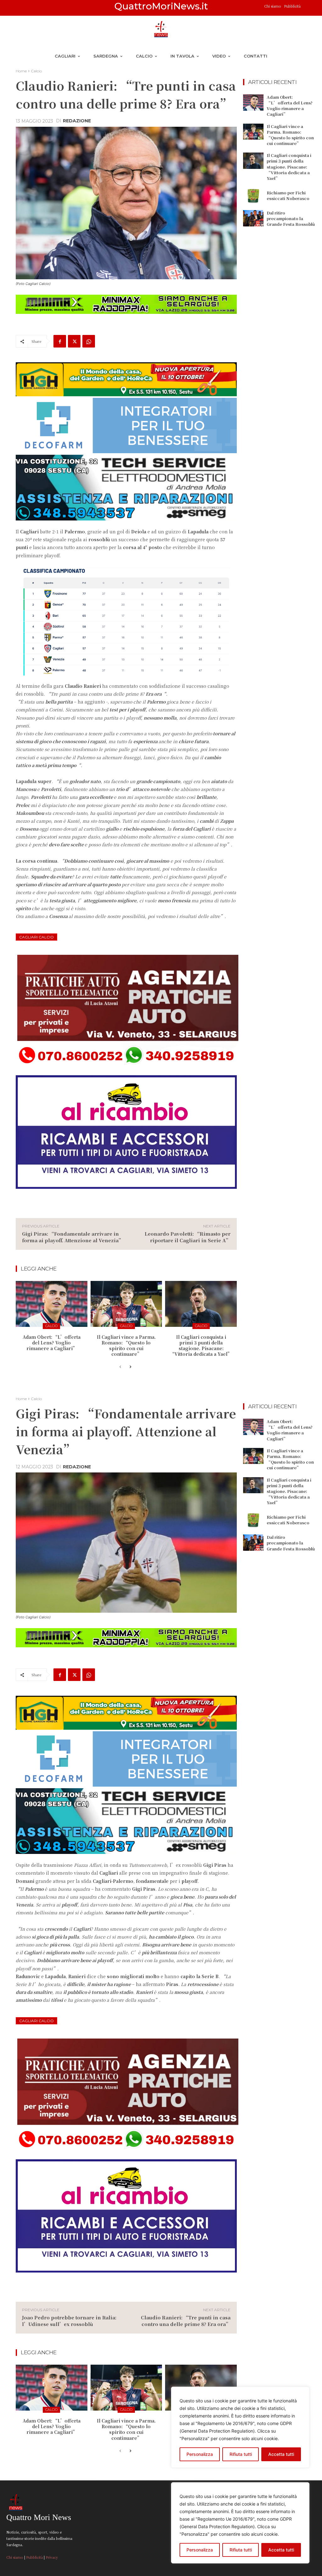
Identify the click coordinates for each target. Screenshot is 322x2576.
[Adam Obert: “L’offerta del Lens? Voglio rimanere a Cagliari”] (52, 1304)
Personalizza (200, 2550)
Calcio (36, 71)
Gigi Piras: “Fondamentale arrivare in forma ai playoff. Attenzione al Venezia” (73, 1237)
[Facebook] (60, 341)
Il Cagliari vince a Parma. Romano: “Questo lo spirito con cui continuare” (126, 1346)
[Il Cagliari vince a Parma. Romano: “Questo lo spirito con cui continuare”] (126, 1304)
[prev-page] (120, 1367)
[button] (308, 8)
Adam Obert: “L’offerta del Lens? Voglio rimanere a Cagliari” (52, 1343)
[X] (74, 341)
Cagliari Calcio (36, 937)
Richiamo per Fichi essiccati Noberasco (288, 195)
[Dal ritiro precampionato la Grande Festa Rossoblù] (253, 218)
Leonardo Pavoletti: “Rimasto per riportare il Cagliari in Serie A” (188, 1237)
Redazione (77, 121)
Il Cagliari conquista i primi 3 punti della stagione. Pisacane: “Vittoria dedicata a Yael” (201, 1346)
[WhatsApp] (89, 341)
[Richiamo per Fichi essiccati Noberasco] (253, 196)
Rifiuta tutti (241, 2550)
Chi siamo (273, 6)
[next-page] (130, 1367)
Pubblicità (292, 6)
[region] (240, 2523)
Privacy (52, 2557)
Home (21, 71)
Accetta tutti (281, 2550)
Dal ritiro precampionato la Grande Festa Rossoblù (291, 218)
